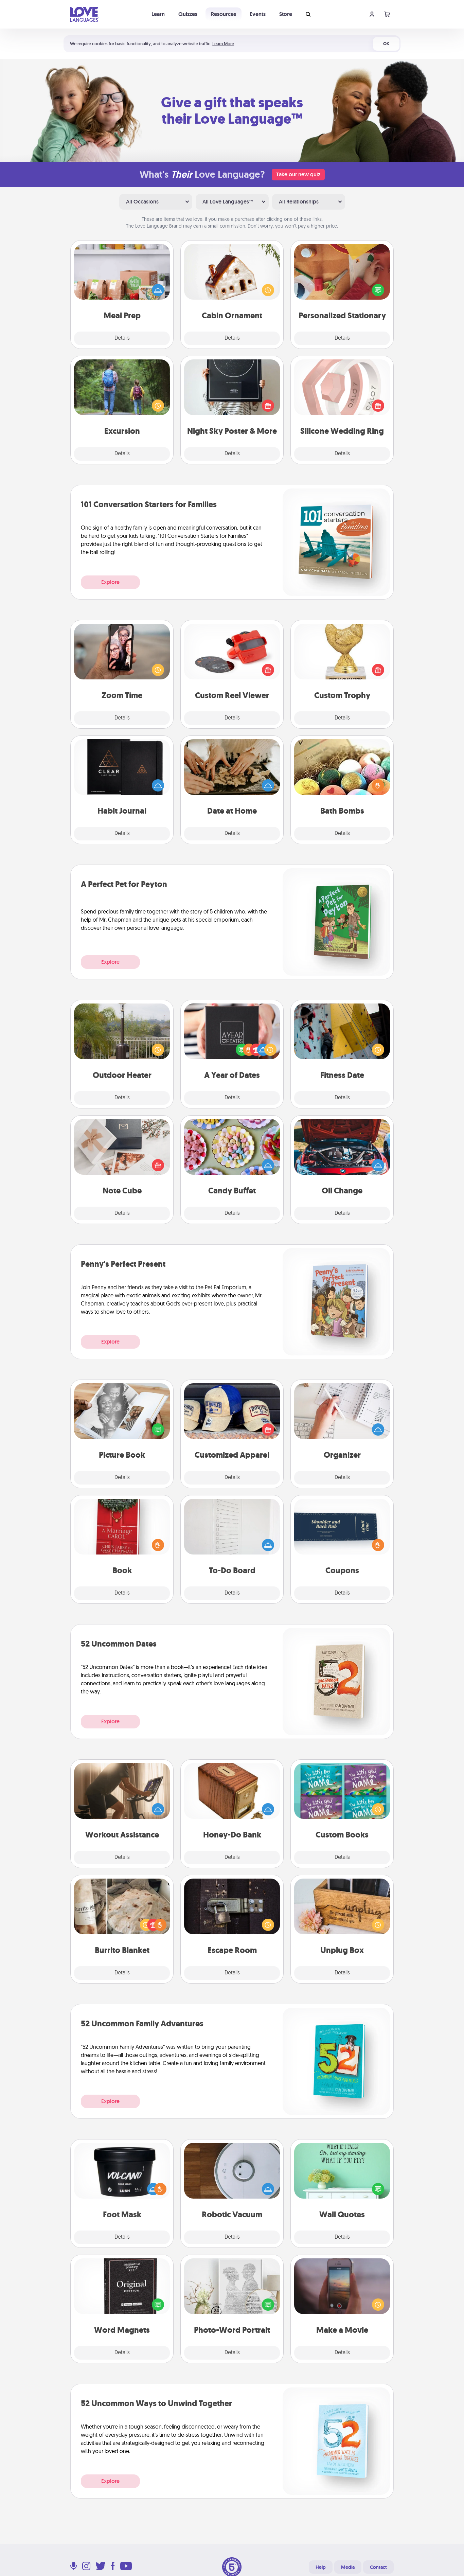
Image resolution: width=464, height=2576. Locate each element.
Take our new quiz (298, 174)
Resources (224, 14)
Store (286, 14)
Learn (158, 14)
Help (321, 2567)
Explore (110, 582)
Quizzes (188, 14)
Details (122, 338)
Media (348, 2567)
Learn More (223, 44)
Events (258, 14)
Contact (378, 2567)
